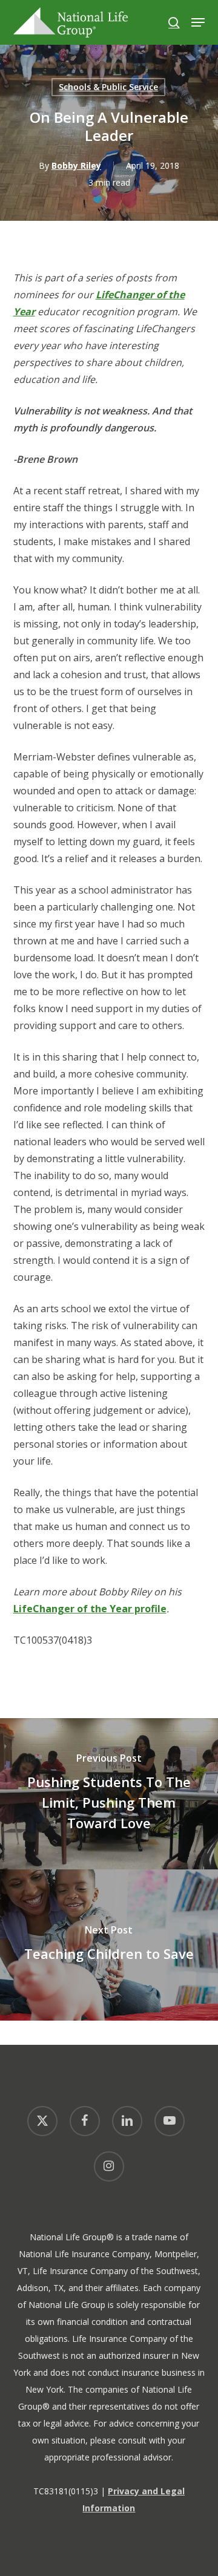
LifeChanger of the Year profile (90, 1609)
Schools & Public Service (108, 87)
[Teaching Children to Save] (109, 1945)
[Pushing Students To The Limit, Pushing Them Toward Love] (109, 1794)
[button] (198, 22)
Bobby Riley (76, 165)
